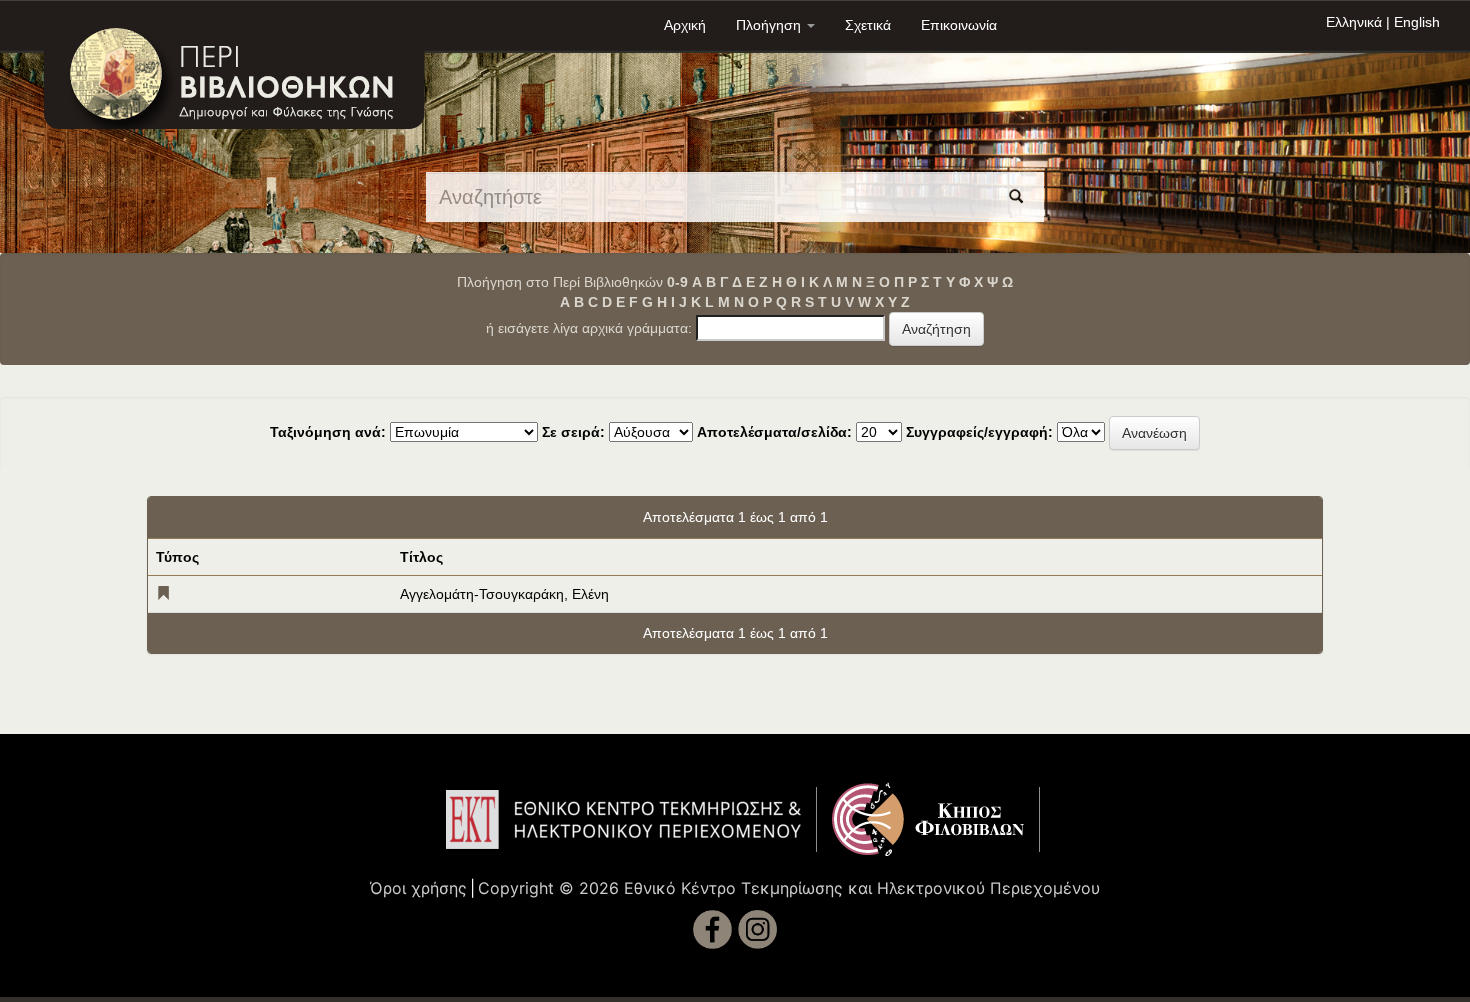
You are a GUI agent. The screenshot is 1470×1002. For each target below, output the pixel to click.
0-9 (677, 282)
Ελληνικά (1354, 22)
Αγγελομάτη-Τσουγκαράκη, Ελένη (504, 594)
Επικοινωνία (959, 25)
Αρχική (685, 25)
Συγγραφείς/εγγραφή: (979, 432)
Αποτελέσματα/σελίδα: (774, 432)
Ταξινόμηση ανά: (328, 432)
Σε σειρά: (573, 432)
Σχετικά (868, 25)
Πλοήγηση (770, 25)
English (1417, 22)
